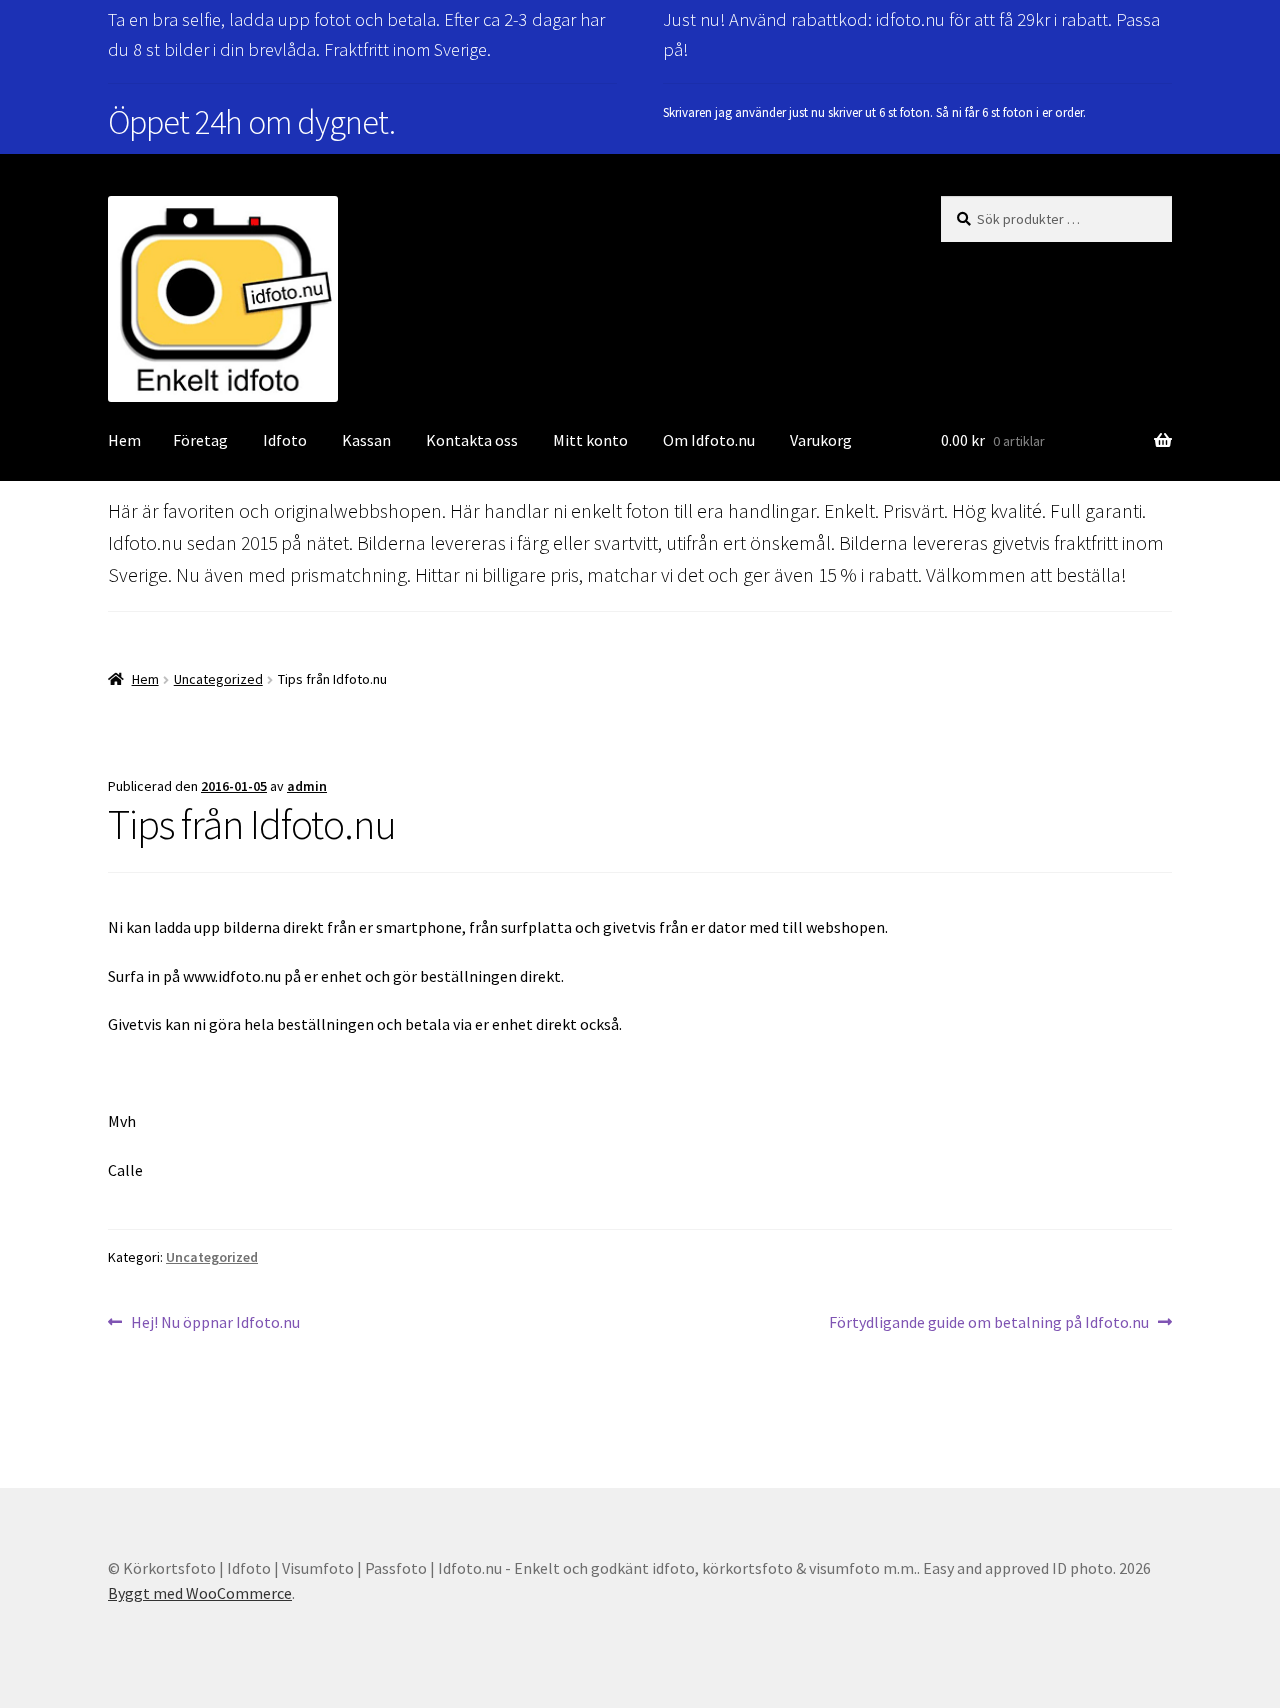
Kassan (366, 440)
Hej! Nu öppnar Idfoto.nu (215, 1323)
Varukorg (821, 440)
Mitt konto (590, 440)
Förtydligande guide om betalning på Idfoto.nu (989, 1323)
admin (307, 786)
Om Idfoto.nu (709, 440)
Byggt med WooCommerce (200, 1593)
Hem (124, 440)
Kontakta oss (472, 440)
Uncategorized (218, 679)
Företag (200, 440)
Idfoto (285, 440)
